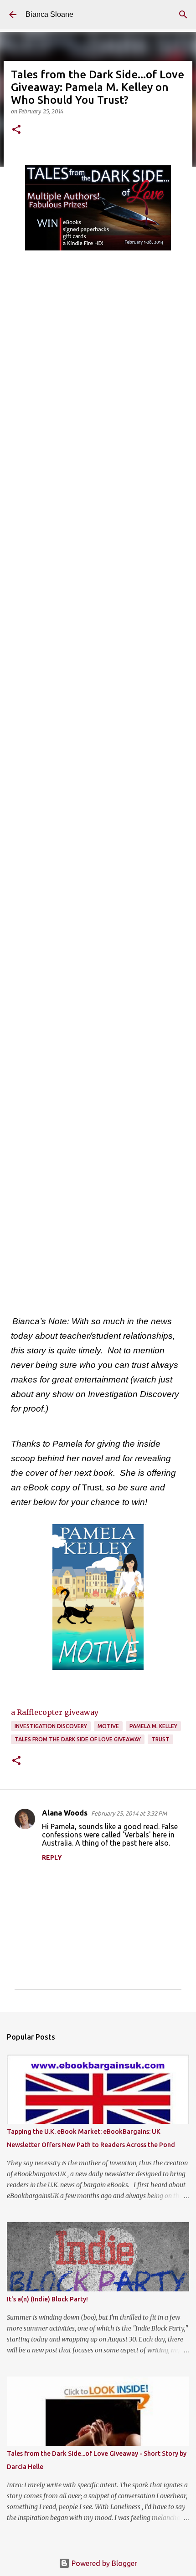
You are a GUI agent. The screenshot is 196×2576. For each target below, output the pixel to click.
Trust (160, 1739)
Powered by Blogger (103, 2563)
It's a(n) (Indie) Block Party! (47, 2299)
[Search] (183, 15)
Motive (108, 1726)
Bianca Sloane (49, 14)
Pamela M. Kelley (153, 1726)
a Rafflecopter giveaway (55, 1712)
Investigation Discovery (51, 1726)
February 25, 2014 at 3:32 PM (129, 1813)
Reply (52, 1857)
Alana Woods (65, 1813)
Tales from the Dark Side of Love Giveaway (78, 1739)
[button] (16, 130)
